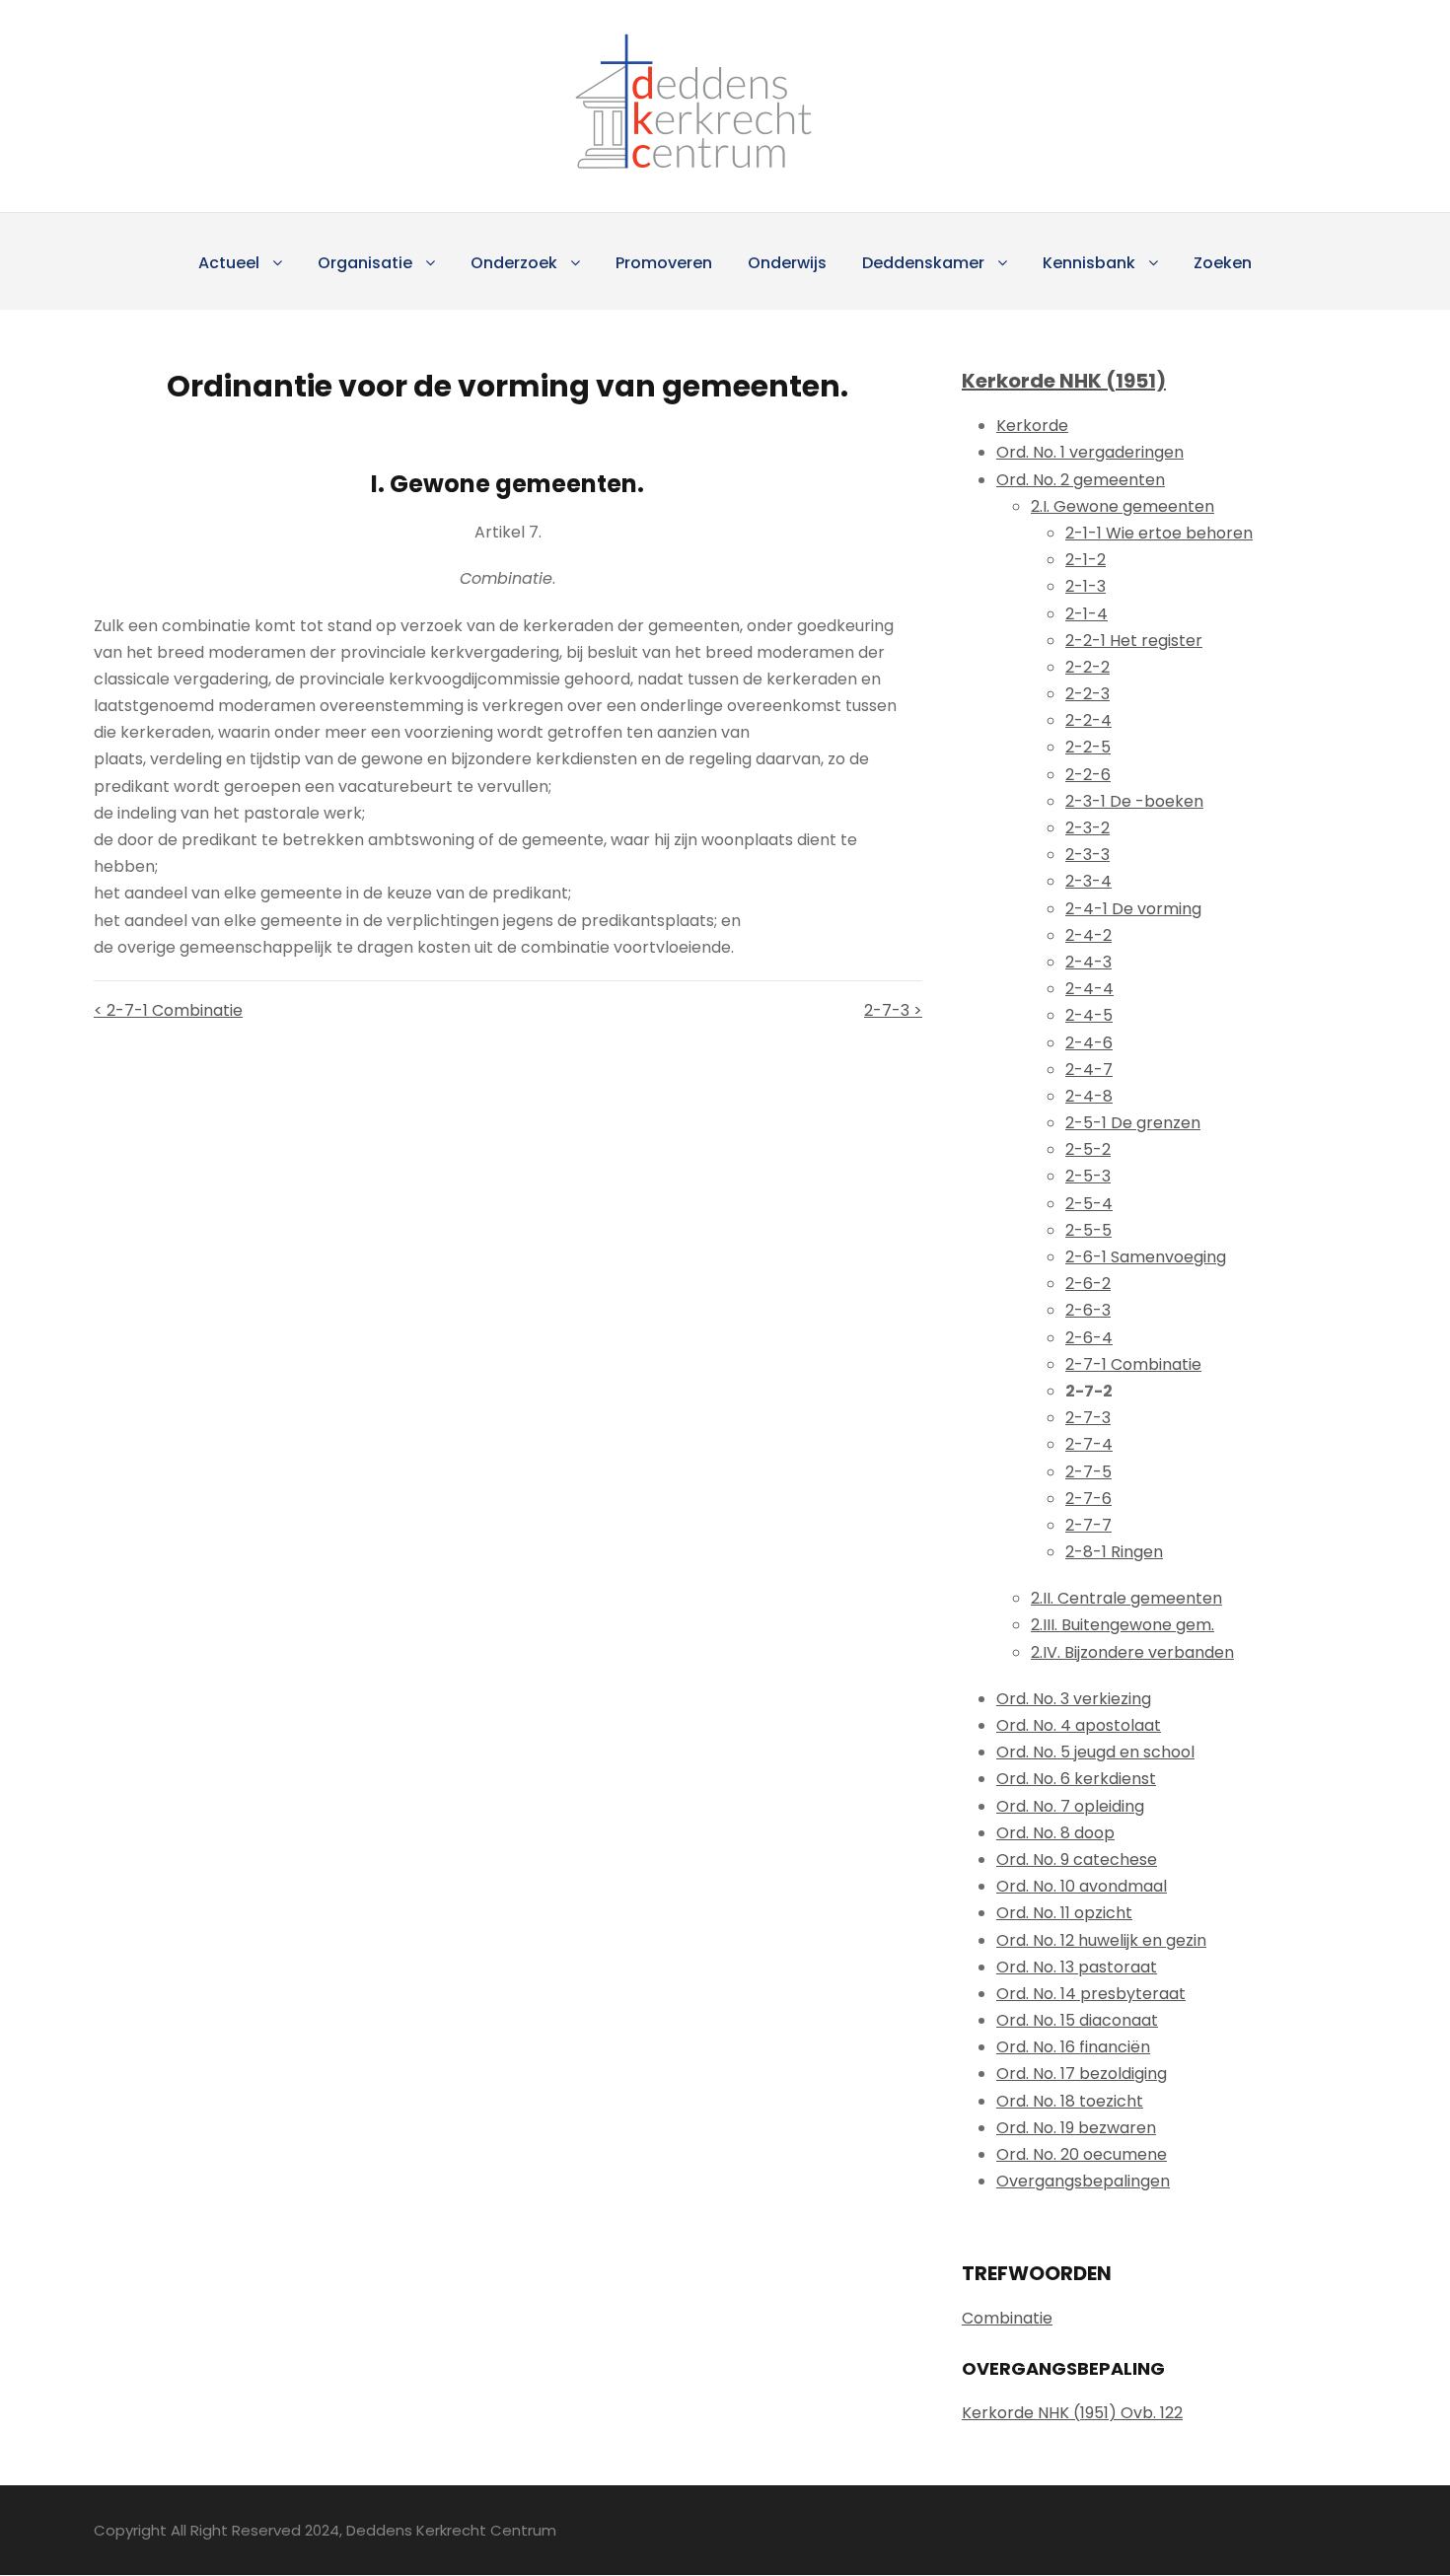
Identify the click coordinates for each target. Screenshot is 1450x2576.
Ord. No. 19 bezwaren (1076, 2128)
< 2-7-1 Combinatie (168, 1010)
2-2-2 (1087, 667)
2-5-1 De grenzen (1133, 1123)
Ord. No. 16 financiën (1073, 2047)
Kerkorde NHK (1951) (1064, 381)
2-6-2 (1088, 1284)
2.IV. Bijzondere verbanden (1132, 1652)
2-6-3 (1088, 1310)
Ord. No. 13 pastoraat (1077, 1967)
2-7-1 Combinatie (1133, 1364)
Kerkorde (1032, 426)
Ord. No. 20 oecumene (1082, 2154)
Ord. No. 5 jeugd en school (1095, 1752)
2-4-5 (1089, 1015)
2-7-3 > (893, 1010)
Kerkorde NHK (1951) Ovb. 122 (1072, 2413)
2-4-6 (1089, 1043)
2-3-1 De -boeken (1134, 801)
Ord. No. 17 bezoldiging (1082, 2074)
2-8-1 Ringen (1114, 1552)
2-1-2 (1086, 560)
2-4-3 (1088, 962)
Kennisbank (1089, 263)
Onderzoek (514, 263)
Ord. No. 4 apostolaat (1079, 1725)
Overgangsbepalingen (1083, 2181)
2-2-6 (1088, 775)
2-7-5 (1088, 1472)
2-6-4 (1089, 1338)
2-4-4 (1089, 989)
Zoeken (1223, 263)
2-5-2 (1088, 1149)
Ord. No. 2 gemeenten (1081, 480)
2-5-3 (1088, 1176)
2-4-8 (1089, 1096)
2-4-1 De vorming (1133, 909)
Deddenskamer (923, 263)
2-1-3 (1086, 586)
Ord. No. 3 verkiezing (1074, 1699)
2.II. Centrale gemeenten (1126, 1598)
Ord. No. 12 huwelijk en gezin (1101, 1940)
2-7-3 (1088, 1418)
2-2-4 (1088, 720)
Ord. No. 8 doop (1055, 1833)
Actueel (229, 263)
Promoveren (664, 263)
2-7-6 (1088, 1499)
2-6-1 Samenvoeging (1146, 1257)
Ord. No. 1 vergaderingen (1090, 452)
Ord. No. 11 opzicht (1064, 1913)
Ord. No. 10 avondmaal (1082, 1886)
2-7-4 (1089, 1444)
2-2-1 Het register (1134, 641)
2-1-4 (1087, 614)
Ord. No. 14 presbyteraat (1091, 1994)
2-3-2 (1087, 828)
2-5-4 (1089, 1204)
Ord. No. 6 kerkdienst (1076, 1779)
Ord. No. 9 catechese (1077, 1860)
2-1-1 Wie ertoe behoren (1159, 533)
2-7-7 (1088, 1525)
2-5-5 (1088, 1230)
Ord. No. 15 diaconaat (1077, 2020)
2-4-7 (1089, 1070)
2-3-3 (1087, 855)
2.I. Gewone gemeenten (1123, 506)
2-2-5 (1088, 747)
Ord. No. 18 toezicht (1070, 2101)
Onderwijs (787, 263)
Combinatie (1007, 2318)
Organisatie (365, 263)
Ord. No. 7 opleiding (1070, 1806)
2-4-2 (1088, 935)
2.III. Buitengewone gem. (1123, 1625)
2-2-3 (1087, 694)
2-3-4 (1088, 881)
